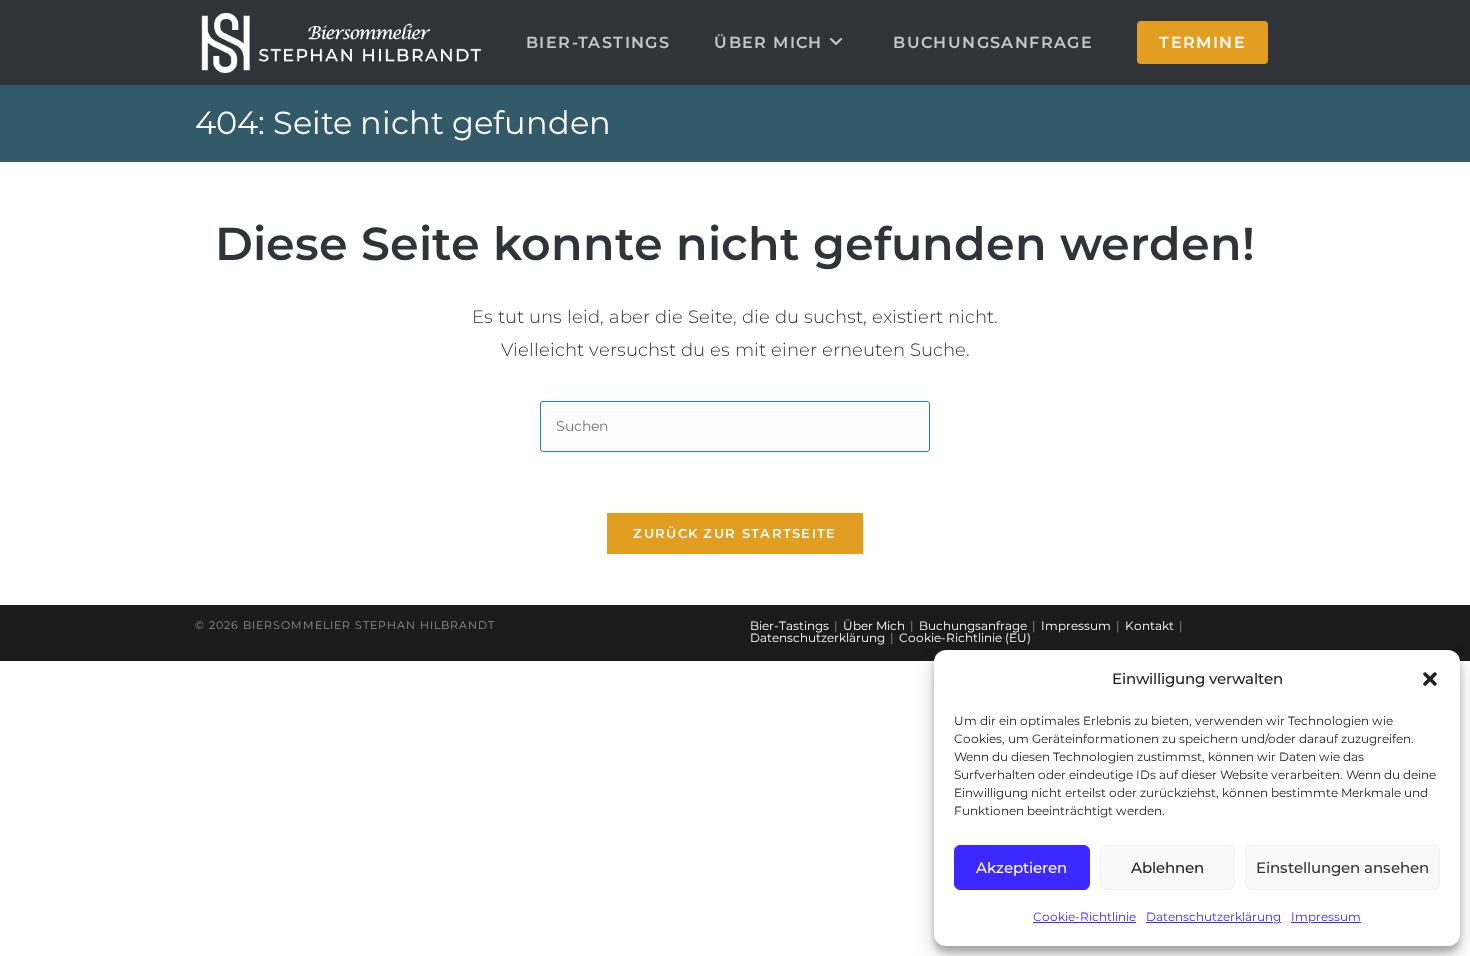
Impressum (1326, 916)
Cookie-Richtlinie (1084, 916)
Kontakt (1149, 625)
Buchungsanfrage (973, 625)
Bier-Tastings (789, 625)
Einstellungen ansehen (1342, 867)
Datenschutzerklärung (1213, 916)
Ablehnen (1167, 867)
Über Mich (874, 625)
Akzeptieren (1021, 867)
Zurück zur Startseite (734, 533)
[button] (1430, 679)
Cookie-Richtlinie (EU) (965, 637)
